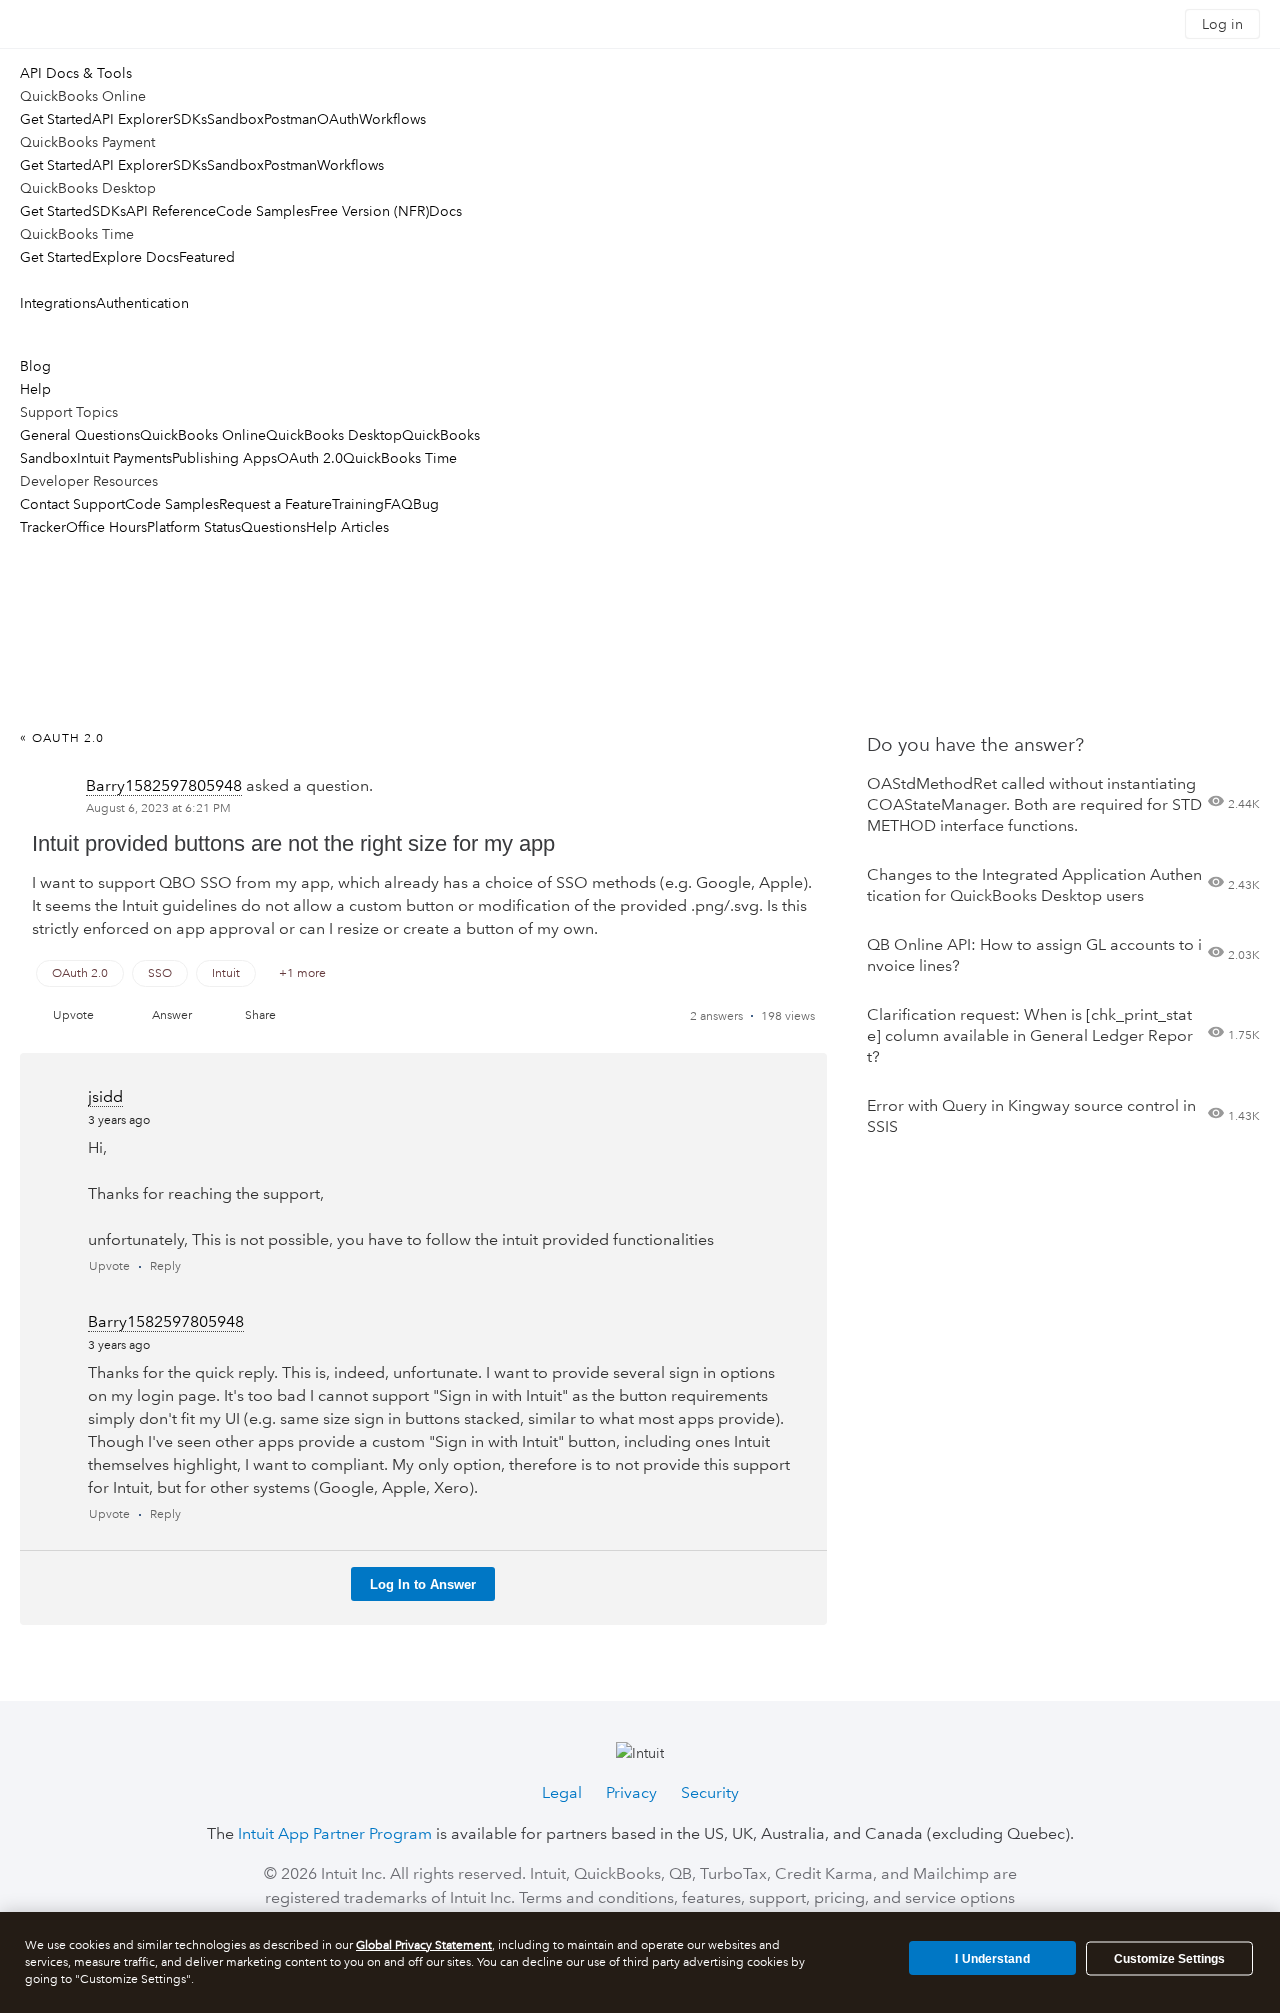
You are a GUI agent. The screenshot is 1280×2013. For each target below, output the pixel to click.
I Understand (992, 1958)
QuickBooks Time (400, 458)
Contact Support (72, 504)
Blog (35, 366)
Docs (445, 211)
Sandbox (235, 119)
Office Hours (106, 527)
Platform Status (194, 527)
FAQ (398, 504)
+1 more (302, 973)
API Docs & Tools (76, 73)
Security (710, 1792)
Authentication (142, 303)
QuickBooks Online (203, 435)
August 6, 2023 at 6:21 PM (158, 808)
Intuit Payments (124, 458)
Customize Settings (1169, 1959)
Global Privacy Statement (424, 1945)
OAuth (338, 119)
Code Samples (263, 211)
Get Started (56, 119)
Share (260, 1015)
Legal (562, 1792)
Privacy (631, 1792)
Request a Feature (275, 504)
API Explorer (132, 119)
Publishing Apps (224, 458)
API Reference (171, 211)
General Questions (80, 435)
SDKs (190, 119)
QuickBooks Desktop (334, 435)
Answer (172, 1015)
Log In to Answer (423, 1584)
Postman (290, 119)
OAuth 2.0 (310, 458)
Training (358, 504)
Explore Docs (135, 257)
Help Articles (347, 527)
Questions (273, 527)
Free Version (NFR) (369, 211)
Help (35, 389)
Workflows (392, 119)
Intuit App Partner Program (335, 1833)
